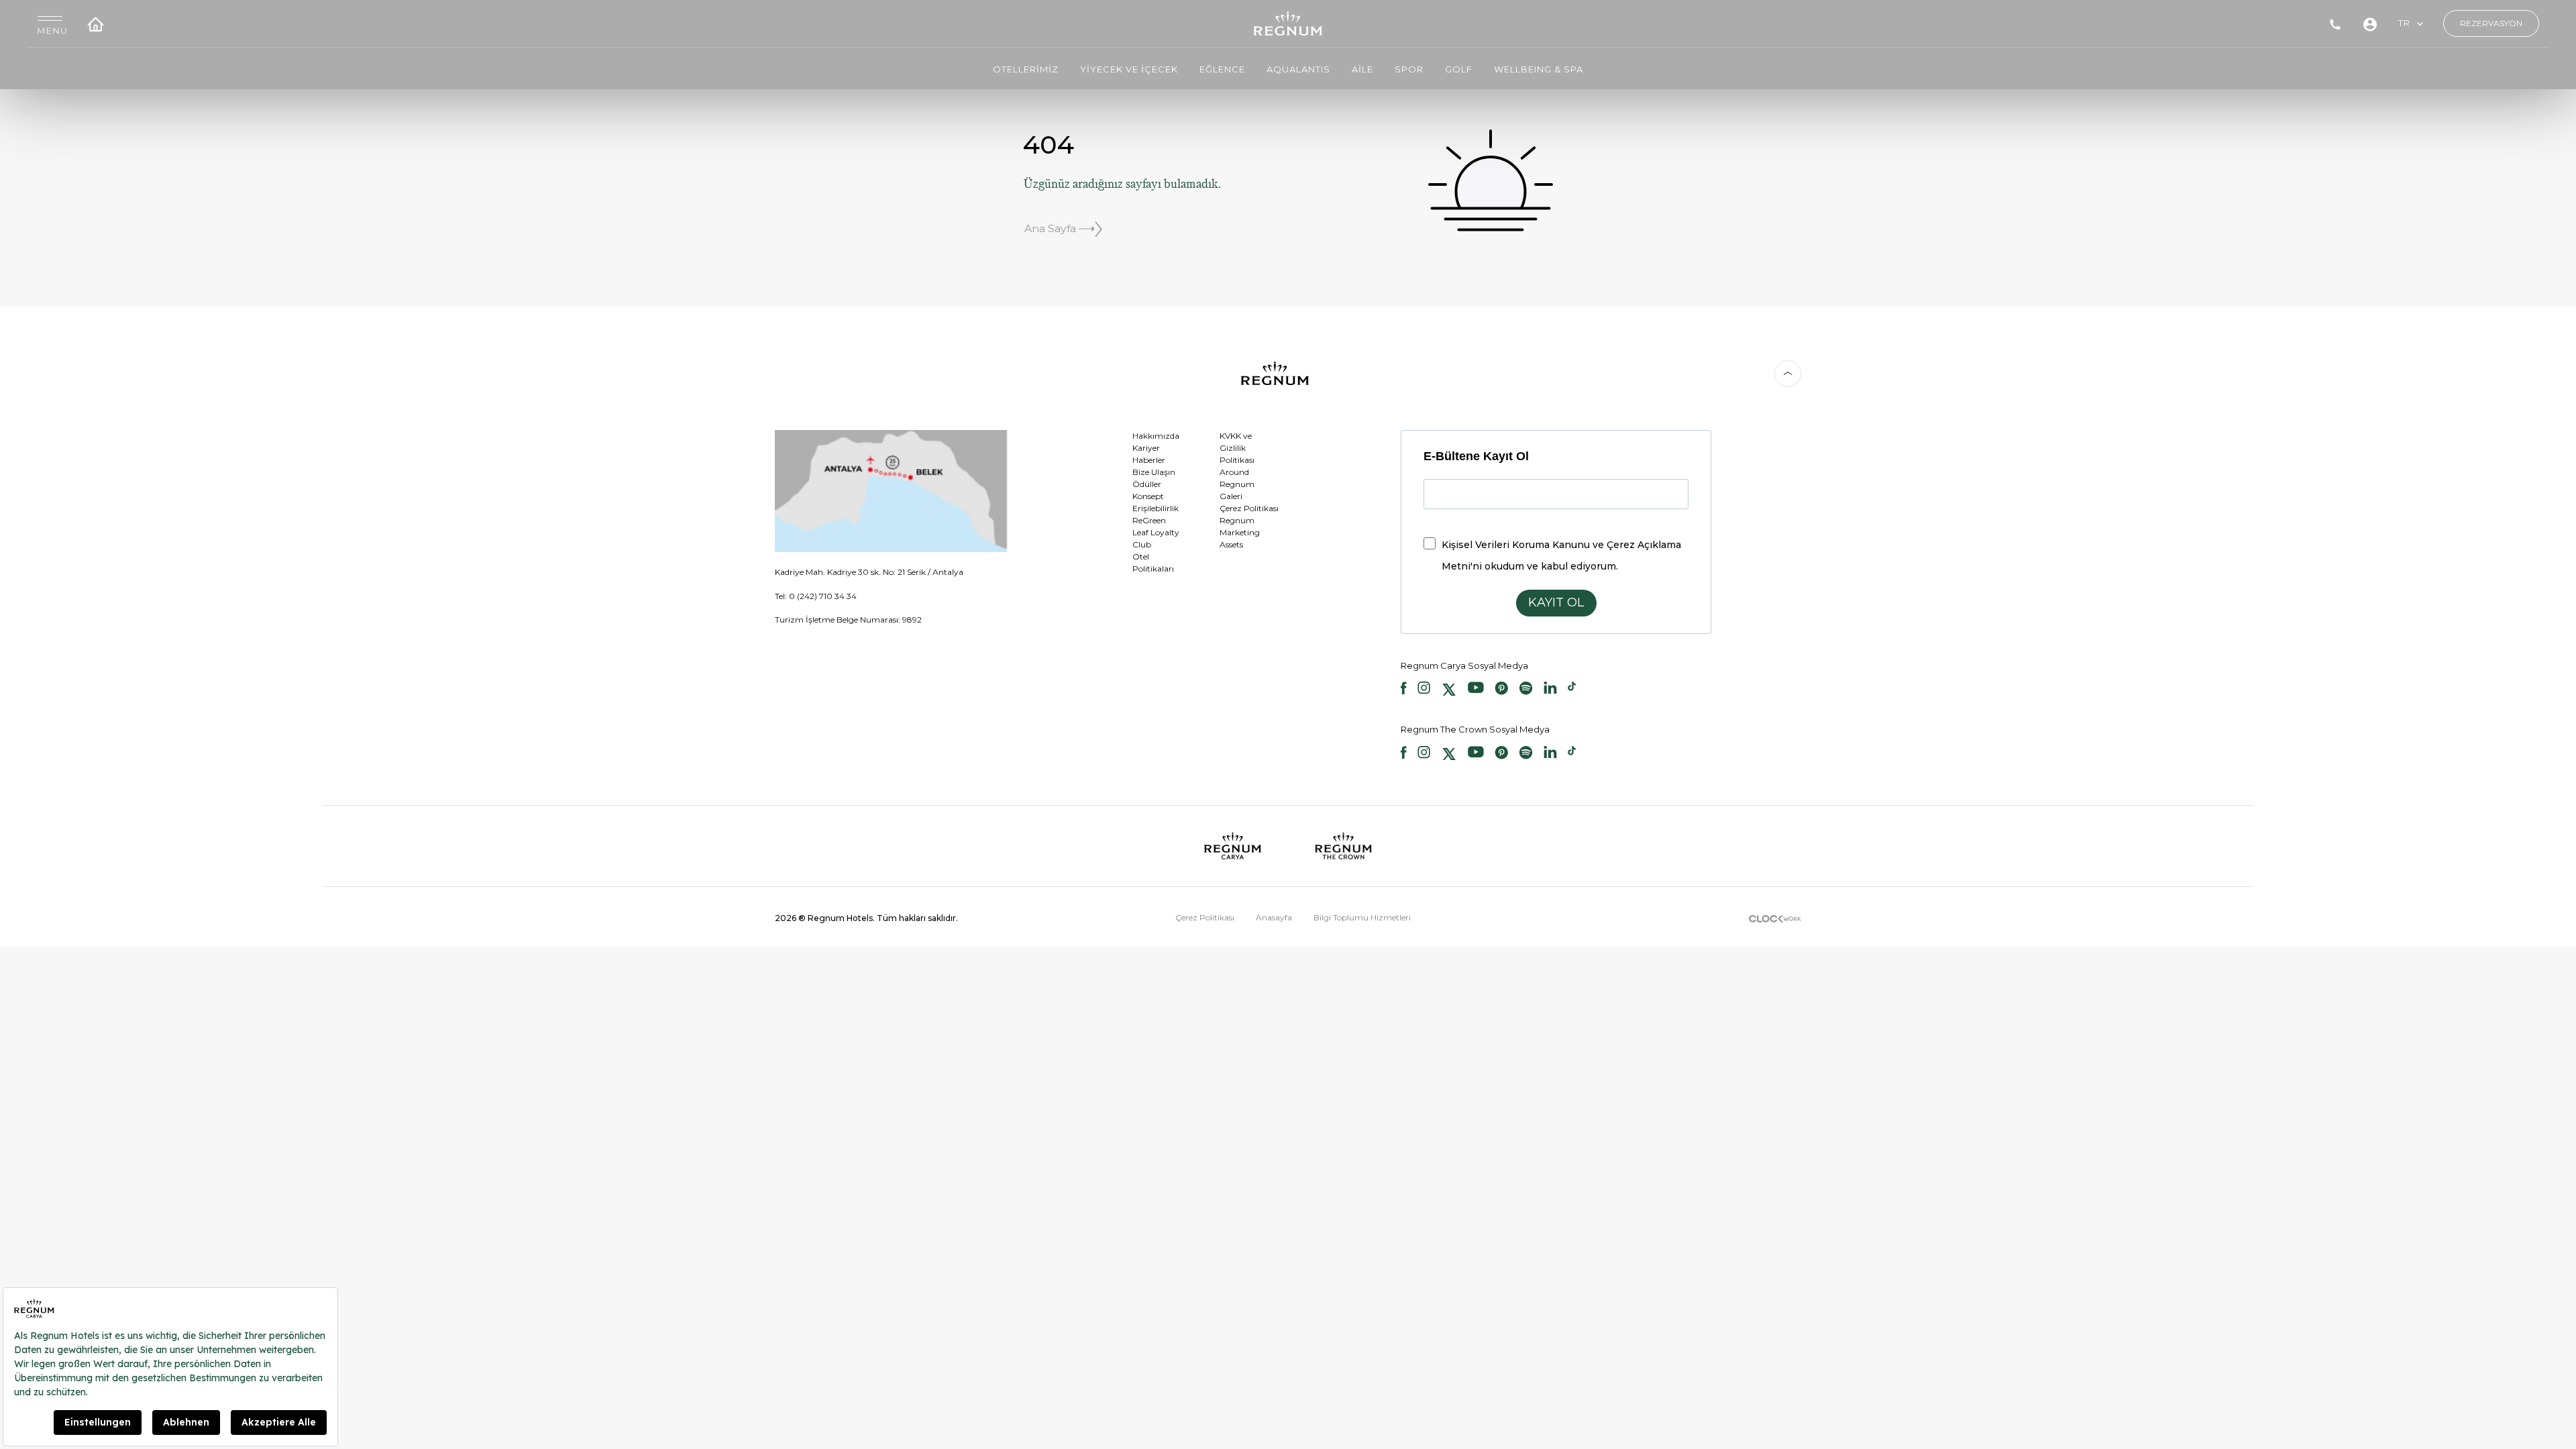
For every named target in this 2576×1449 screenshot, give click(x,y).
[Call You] (2335, 23)
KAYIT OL (1556, 602)
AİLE (1362, 69)
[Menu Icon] (52, 24)
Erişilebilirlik (1156, 508)
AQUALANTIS (1298, 69)
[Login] (2370, 23)
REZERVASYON (2491, 23)
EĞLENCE (1222, 69)
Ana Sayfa (1052, 228)
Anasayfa (1274, 917)
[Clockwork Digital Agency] (1775, 917)
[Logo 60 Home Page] (1288, 23)
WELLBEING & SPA (1539, 69)
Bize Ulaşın (1154, 472)
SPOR (1409, 69)
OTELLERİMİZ (1026, 69)
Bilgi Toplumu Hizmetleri (1362, 917)
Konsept (1148, 496)
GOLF (1459, 69)
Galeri (1231, 496)
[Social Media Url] (1404, 690)
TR (2404, 23)
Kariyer (1146, 448)
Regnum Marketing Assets (1240, 532)
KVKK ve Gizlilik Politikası (1237, 448)
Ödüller (1147, 484)
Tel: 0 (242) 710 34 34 (816, 596)
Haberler (1149, 460)
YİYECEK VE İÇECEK (1129, 69)
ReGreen (1149, 520)
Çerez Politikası (1249, 508)
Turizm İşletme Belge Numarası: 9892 (848, 620)
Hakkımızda (1156, 436)
